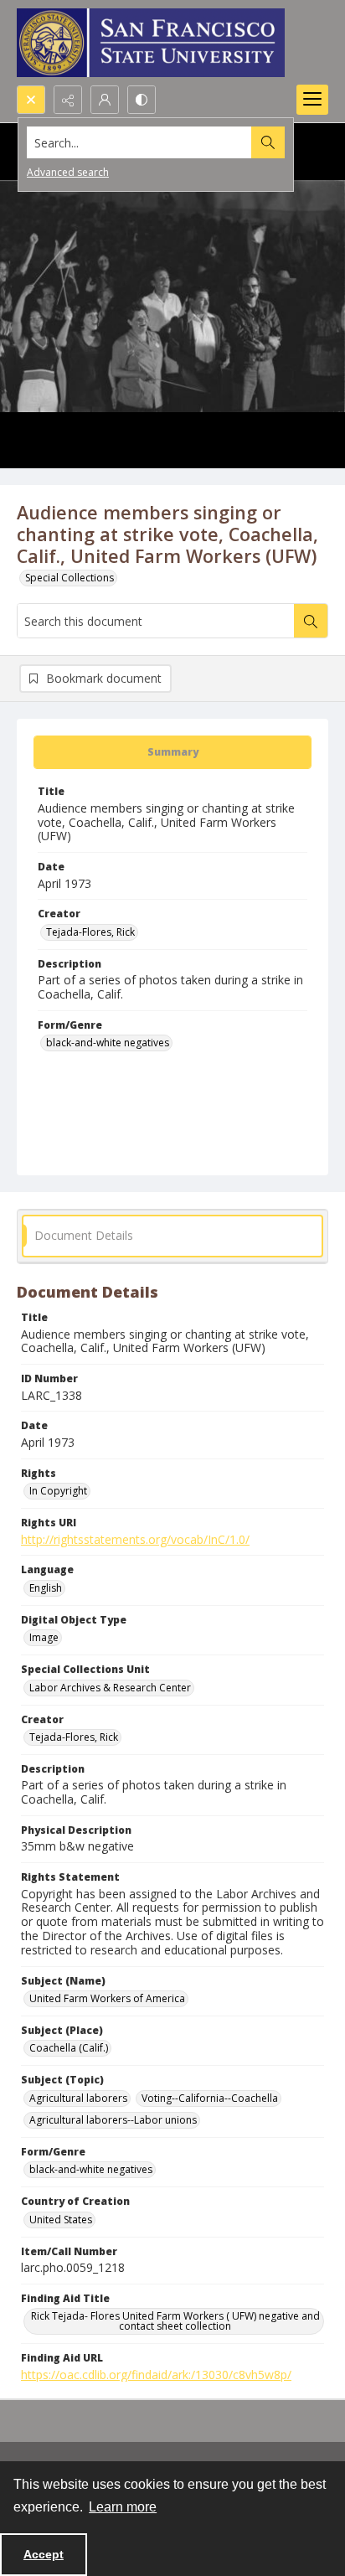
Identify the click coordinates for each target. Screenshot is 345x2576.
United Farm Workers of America (107, 1998)
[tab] (172, 752)
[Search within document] (311, 621)
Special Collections (70, 578)
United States (61, 2220)
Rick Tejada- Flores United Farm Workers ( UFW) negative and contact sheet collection (175, 2321)
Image (44, 1637)
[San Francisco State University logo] (151, 43)
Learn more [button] (123, 2507)
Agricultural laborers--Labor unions (113, 2120)
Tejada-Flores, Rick (90, 932)
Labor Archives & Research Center (110, 1688)
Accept (44, 2554)
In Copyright (58, 1491)
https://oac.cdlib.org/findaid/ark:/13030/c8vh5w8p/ (156, 2375)
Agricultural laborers (78, 2098)
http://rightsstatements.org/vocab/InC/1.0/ (135, 1539)
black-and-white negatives (108, 1043)
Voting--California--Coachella (210, 2098)
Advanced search (68, 172)
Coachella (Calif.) (69, 2048)
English (46, 1588)
